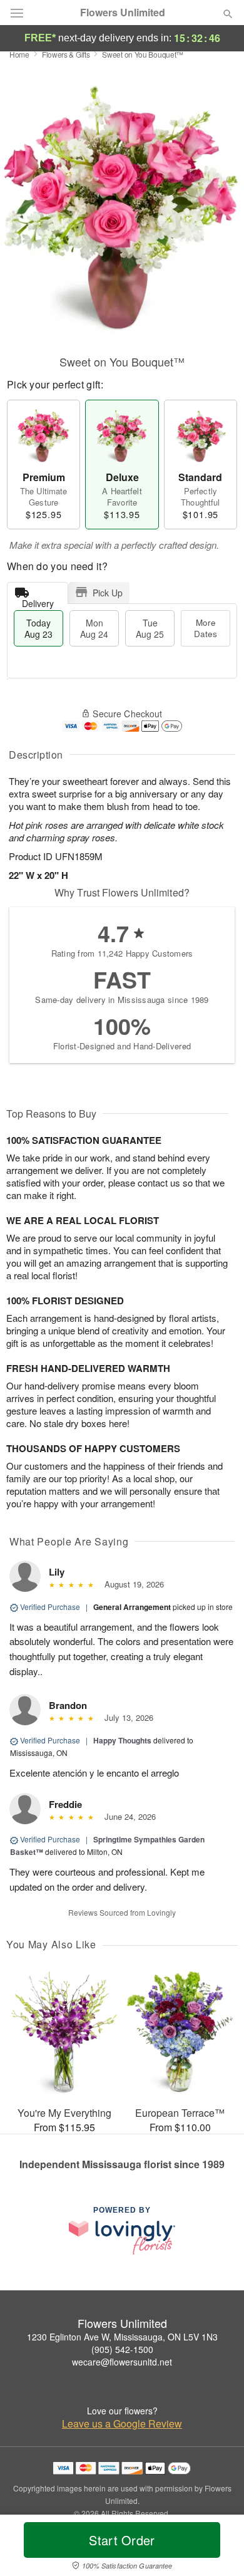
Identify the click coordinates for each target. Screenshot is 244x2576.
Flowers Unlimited (123, 13)
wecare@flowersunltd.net (122, 2362)
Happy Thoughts (122, 1740)
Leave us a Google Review (122, 2424)
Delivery (38, 600)
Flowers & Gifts (66, 54)
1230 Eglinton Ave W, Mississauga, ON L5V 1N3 (122, 2337)
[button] (217, 2548)
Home (19, 54)
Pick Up (108, 593)
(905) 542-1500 (122, 2349)
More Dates (206, 628)
